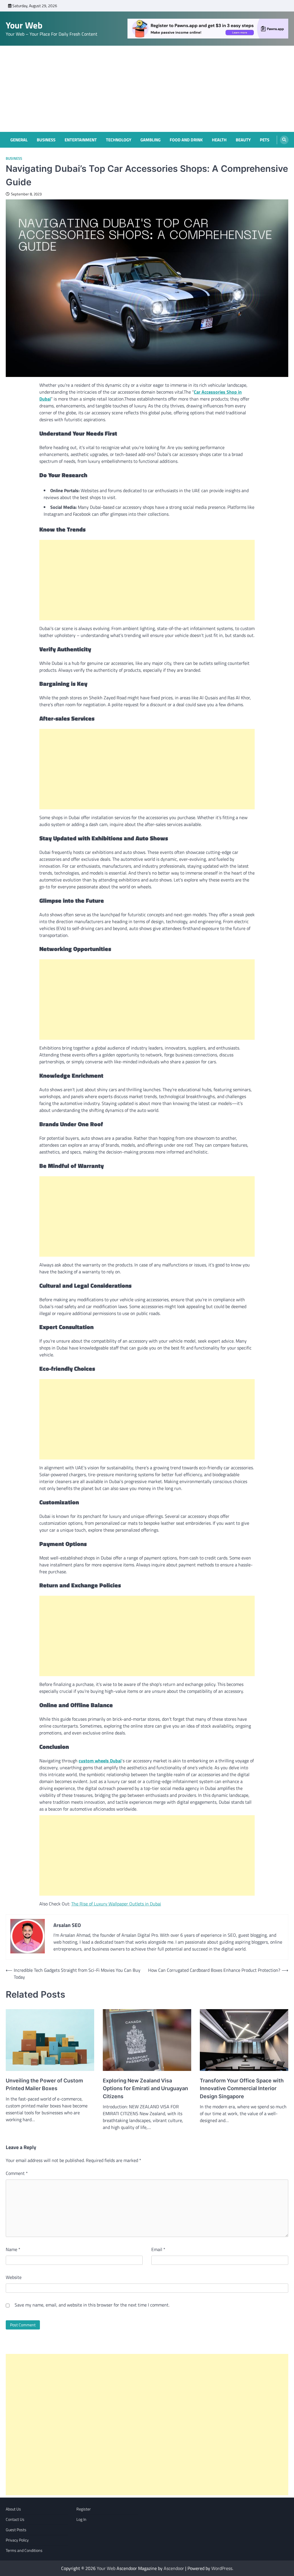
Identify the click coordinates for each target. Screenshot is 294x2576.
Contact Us (15, 2519)
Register (84, 2509)
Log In (81, 2519)
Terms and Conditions (24, 2550)
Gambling (150, 140)
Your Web (24, 25)
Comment (17, 2173)
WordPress (222, 2568)
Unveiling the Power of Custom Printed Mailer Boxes (44, 2084)
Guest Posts (16, 2530)
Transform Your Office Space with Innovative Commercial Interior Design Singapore (242, 2088)
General (19, 140)
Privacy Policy (17, 2540)
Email (158, 2249)
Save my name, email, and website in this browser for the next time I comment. (92, 2305)
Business (46, 140)
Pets (265, 140)
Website (14, 2277)
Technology (119, 140)
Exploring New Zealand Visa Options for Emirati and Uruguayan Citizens (145, 2088)
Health (219, 140)
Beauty (243, 140)
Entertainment (81, 140)
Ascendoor (174, 2568)
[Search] (284, 140)
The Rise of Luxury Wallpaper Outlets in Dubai (116, 1904)
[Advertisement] (147, 89)
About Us (13, 2509)
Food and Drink (186, 140)
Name (13, 2249)
